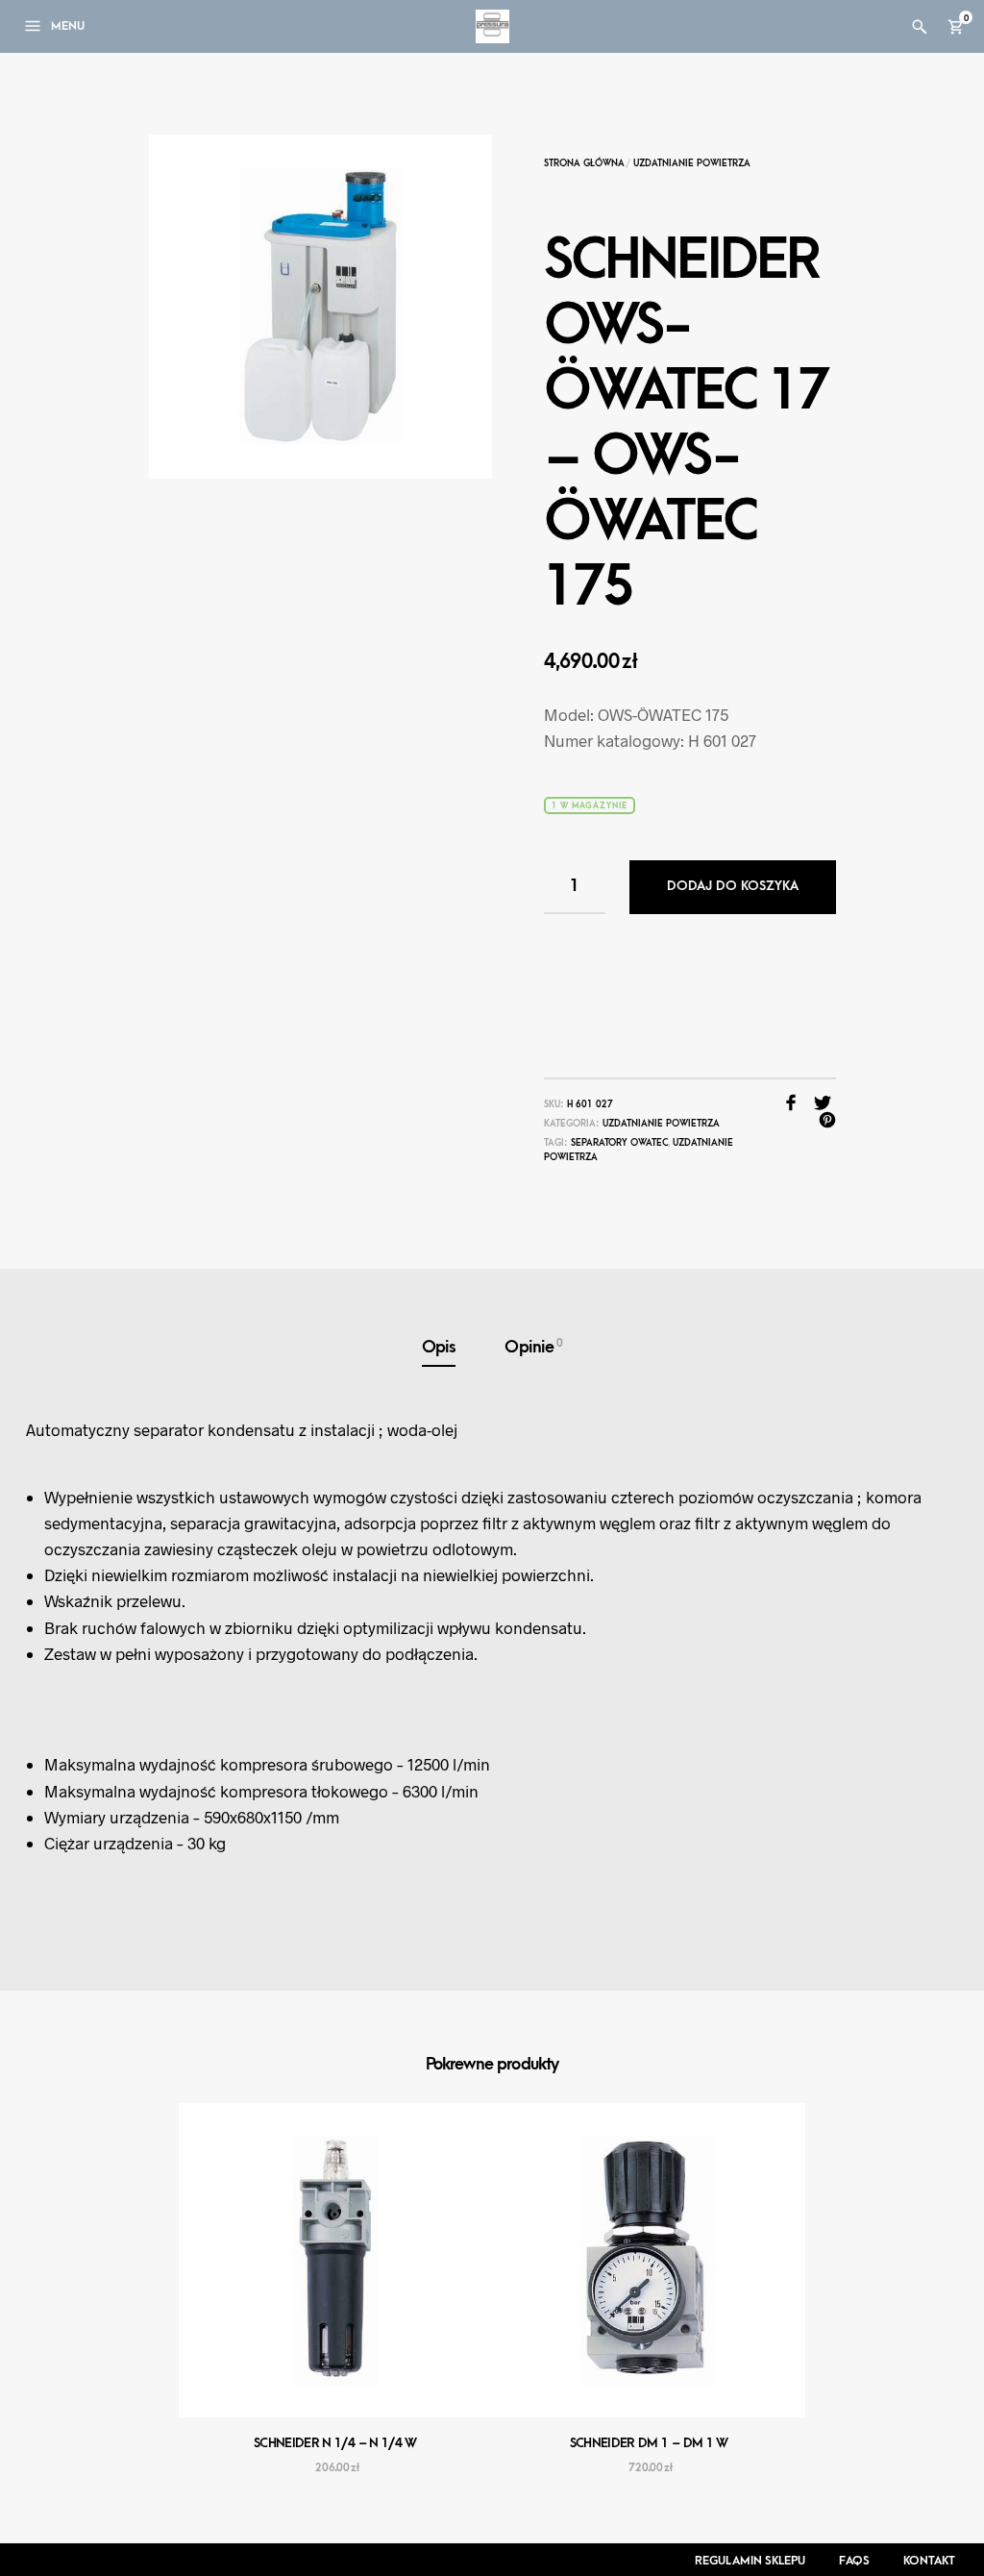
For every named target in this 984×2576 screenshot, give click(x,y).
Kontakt (929, 2561)
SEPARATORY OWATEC (619, 1143)
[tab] (439, 1348)
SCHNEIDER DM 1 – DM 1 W (649, 2443)
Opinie (533, 1347)
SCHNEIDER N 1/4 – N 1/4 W (335, 2443)
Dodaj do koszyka (733, 886)
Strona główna (584, 163)
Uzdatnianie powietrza (692, 163)
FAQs (854, 2561)
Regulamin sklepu (750, 2561)
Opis (439, 1347)
